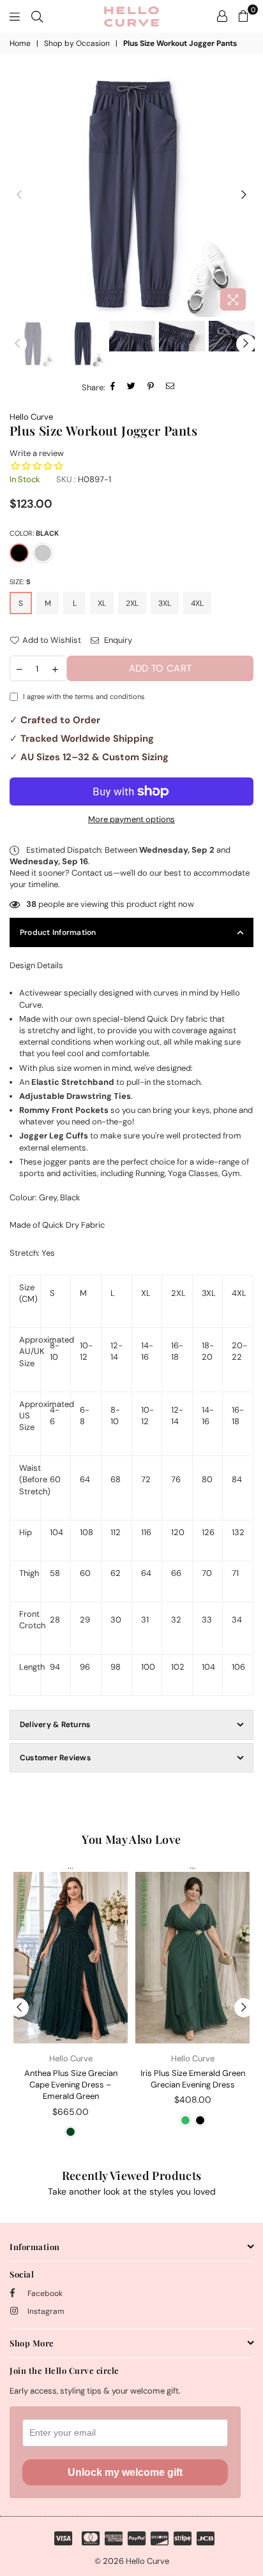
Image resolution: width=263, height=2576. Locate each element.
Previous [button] (19, 195)
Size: (20, 582)
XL (102, 603)
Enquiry (117, 640)
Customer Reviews (55, 1758)
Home (20, 43)
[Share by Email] (170, 387)
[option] (131, 195)
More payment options (131, 819)
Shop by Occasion (77, 43)
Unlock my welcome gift (125, 2472)
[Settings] (222, 16)
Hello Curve (31, 417)
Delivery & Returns (55, 1725)
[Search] (37, 16)
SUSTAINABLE (22, 1903)
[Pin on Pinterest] (151, 387)
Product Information (58, 932)
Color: (34, 533)
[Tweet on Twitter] (131, 387)
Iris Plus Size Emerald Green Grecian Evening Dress (193, 2079)
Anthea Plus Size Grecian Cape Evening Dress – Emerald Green (71, 2085)
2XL (132, 603)
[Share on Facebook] (113, 387)
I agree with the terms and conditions (84, 696)
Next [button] (244, 195)
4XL (197, 603)
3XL (165, 603)
